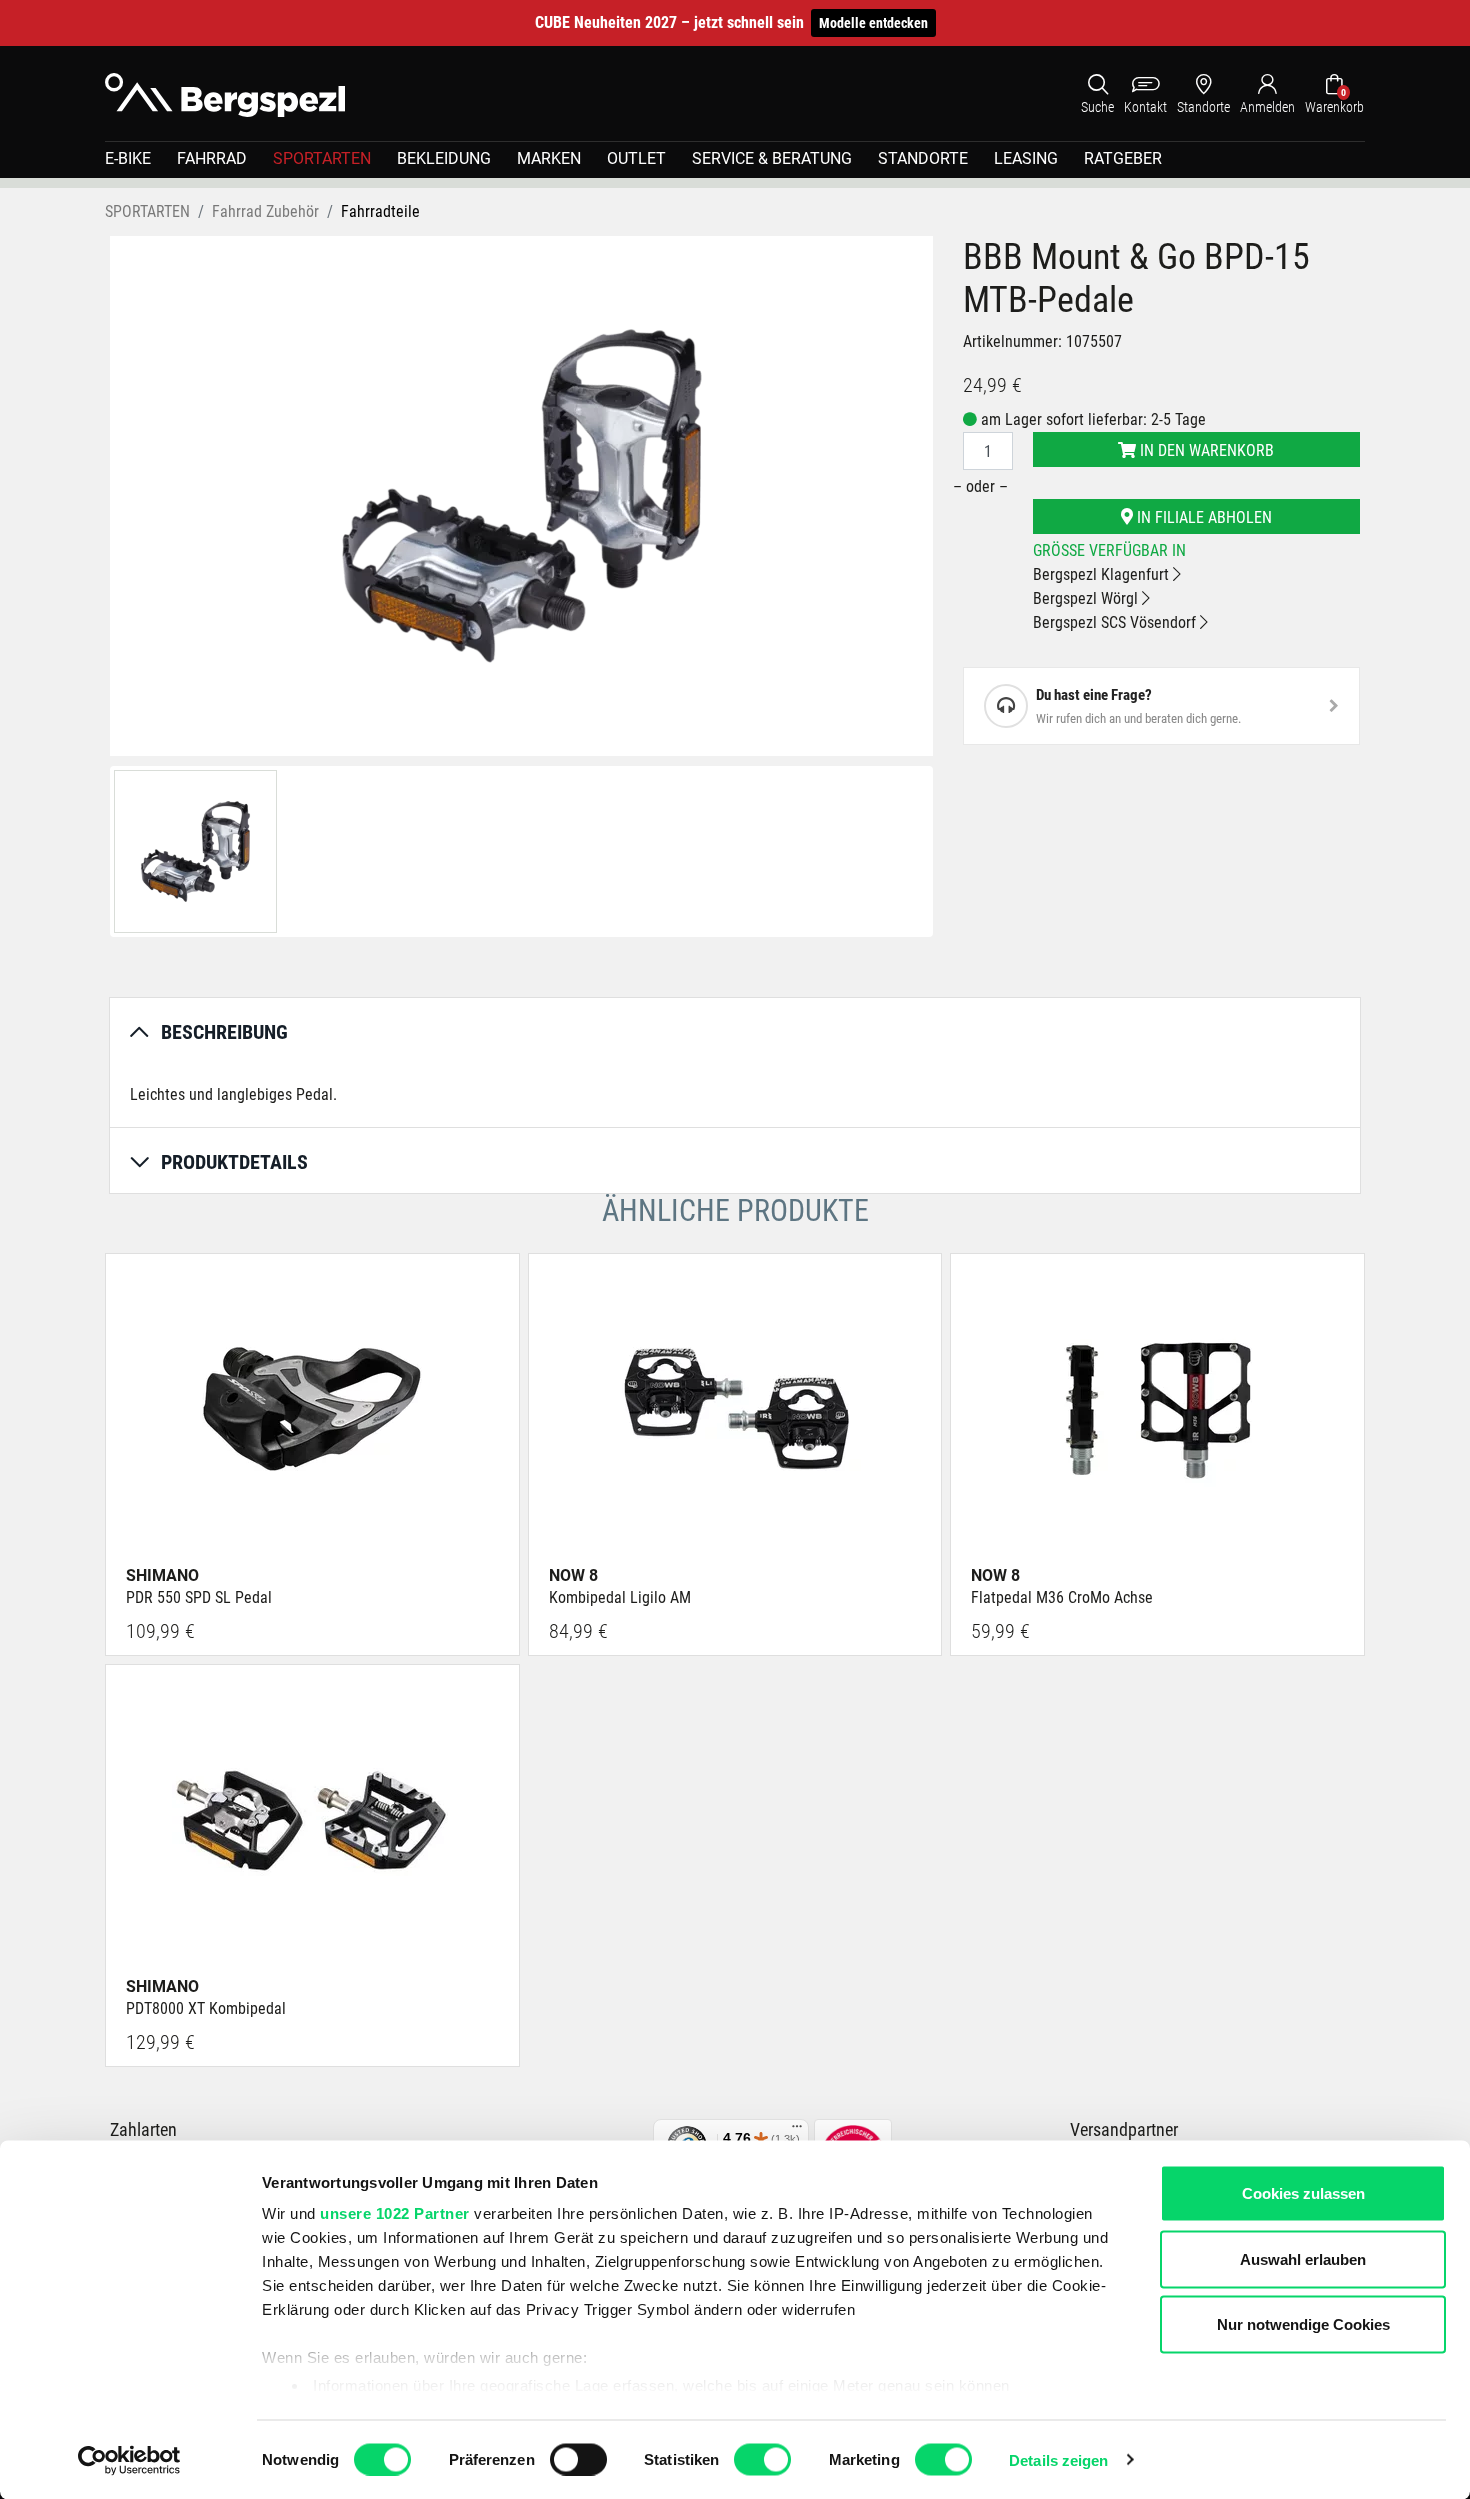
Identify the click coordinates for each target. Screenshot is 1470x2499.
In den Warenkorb (1205, 450)
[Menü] (797, 2131)
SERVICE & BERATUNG (772, 158)
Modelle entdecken (873, 23)
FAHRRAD (212, 158)
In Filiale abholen (1202, 517)
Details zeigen (1058, 2459)
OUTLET (636, 158)
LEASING (1026, 158)
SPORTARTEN (322, 158)
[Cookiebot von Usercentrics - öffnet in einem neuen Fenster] (129, 2460)
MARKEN (549, 158)
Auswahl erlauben (1303, 2258)
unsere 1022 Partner (395, 2213)
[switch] (578, 2459)
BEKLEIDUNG (444, 158)
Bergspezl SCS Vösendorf (1116, 622)
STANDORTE (923, 158)
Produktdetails (234, 1162)
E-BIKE (128, 158)
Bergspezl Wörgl (1087, 598)
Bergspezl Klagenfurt (1103, 574)
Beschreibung (224, 1032)
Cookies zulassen (1303, 2193)
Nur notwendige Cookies (1303, 2324)
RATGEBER (1123, 158)
